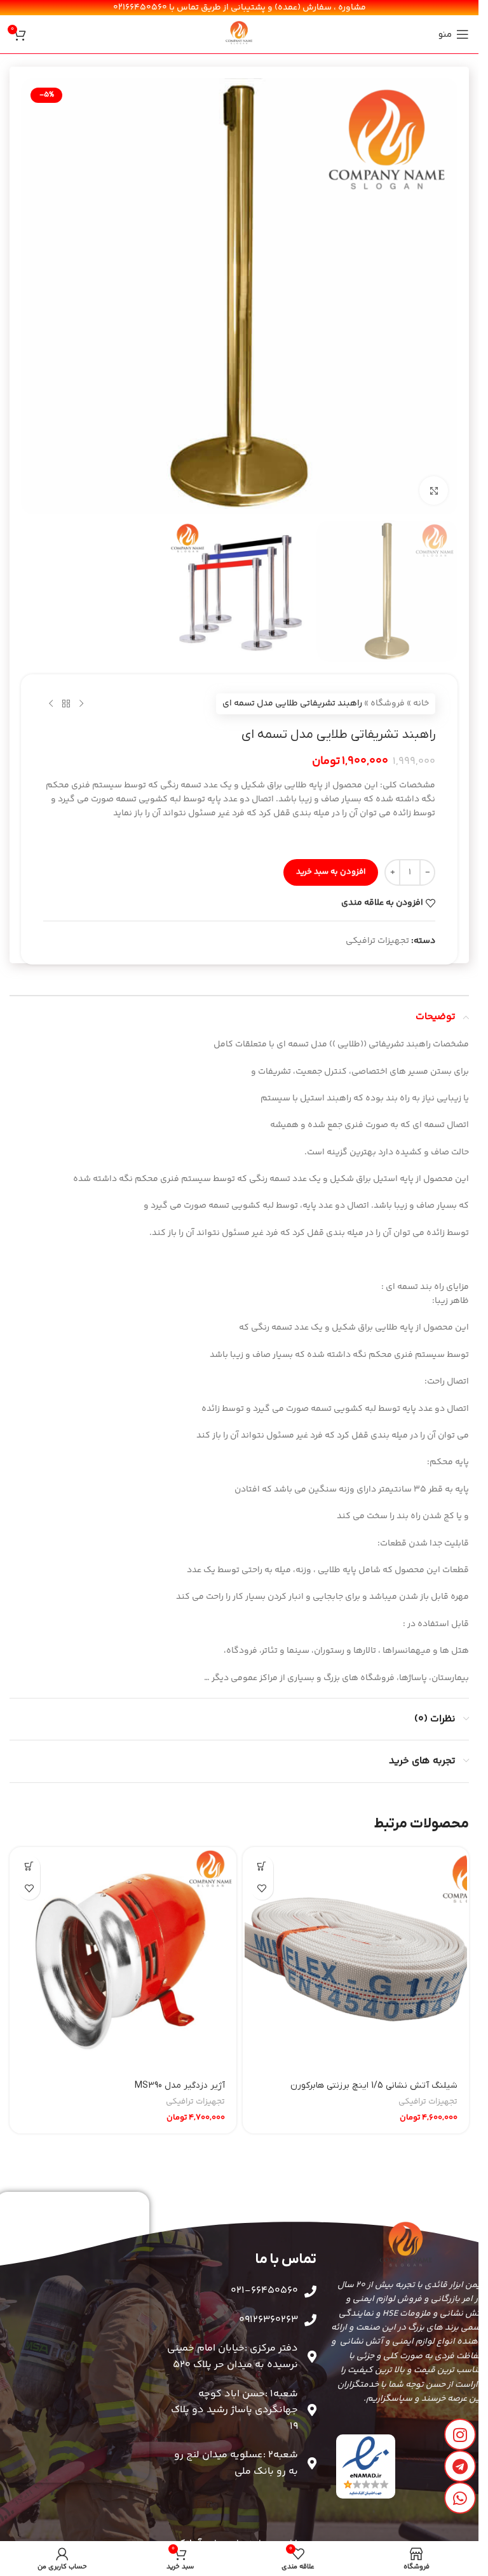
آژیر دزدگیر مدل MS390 (180, 2085)
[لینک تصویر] (366, 2466)
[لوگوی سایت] (240, 34)
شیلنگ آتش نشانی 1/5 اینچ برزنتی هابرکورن (374, 2085)
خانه (421, 704)
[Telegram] (460, 2466)
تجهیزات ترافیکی (377, 941)
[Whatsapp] (460, 2498)
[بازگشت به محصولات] (66, 704)
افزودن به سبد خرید (331, 872)
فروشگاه (388, 704)
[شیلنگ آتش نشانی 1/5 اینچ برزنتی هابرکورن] (356, 1960)
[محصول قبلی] (81, 704)
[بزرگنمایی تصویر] (434, 491)
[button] (262, 1866)
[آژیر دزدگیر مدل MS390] (123, 1960)
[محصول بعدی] (51, 704)
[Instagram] (460, 2434)
